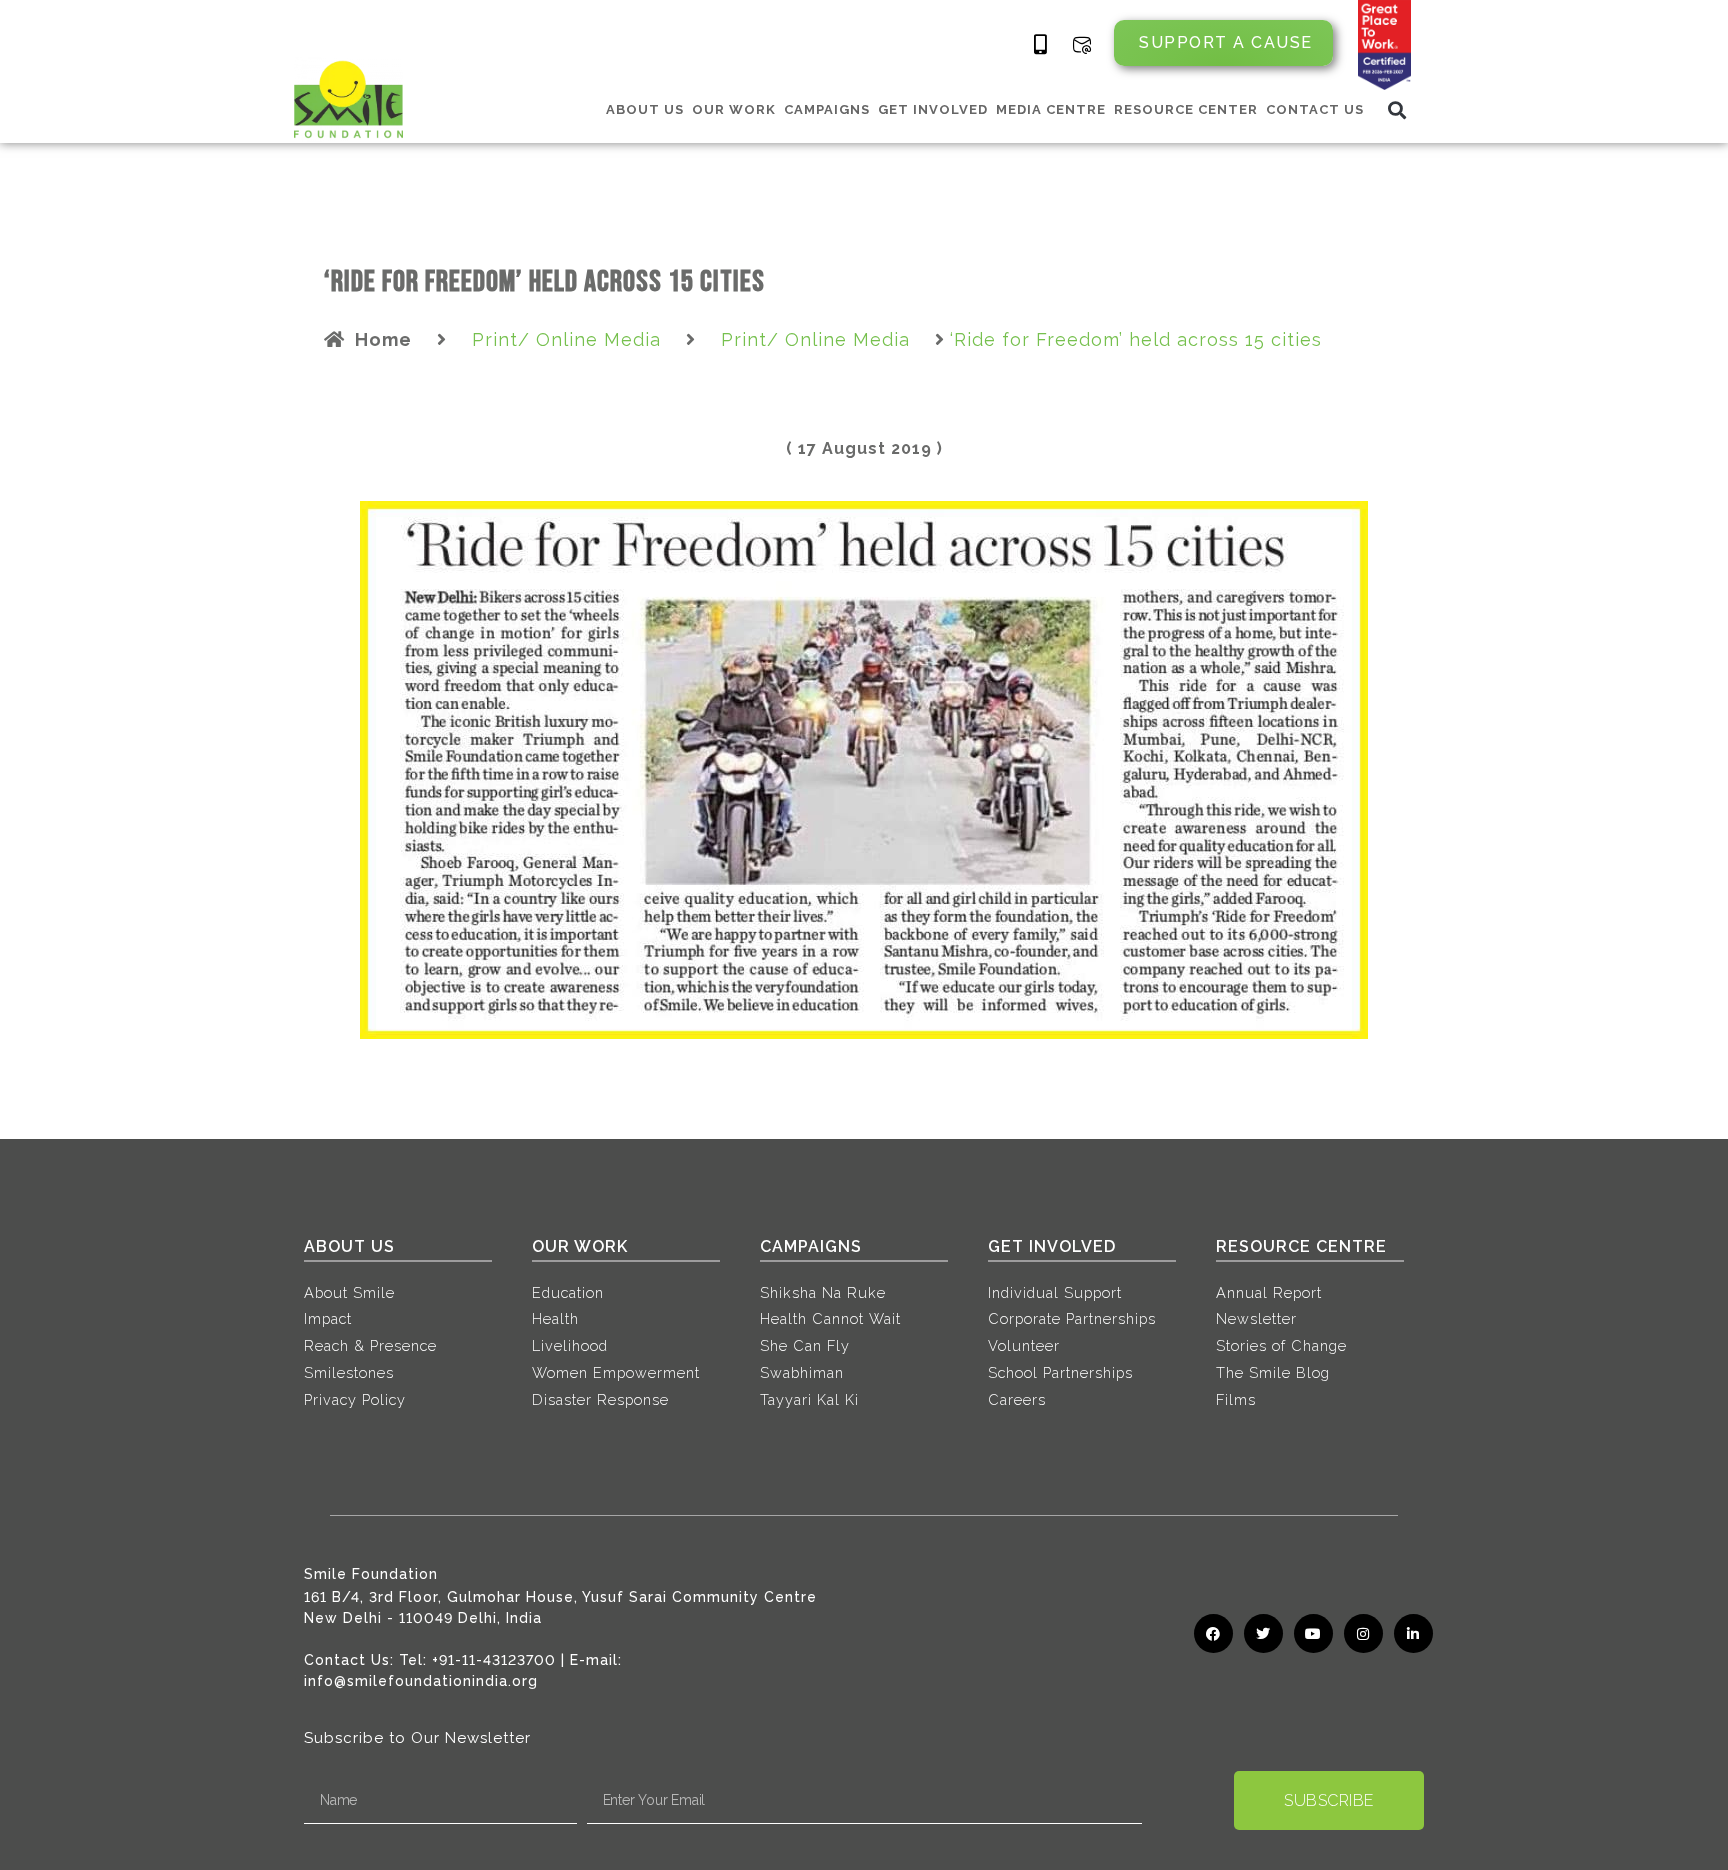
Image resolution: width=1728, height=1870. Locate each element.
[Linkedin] (1413, 1633)
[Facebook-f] (1213, 1633)
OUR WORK (734, 109)
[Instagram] (1363, 1633)
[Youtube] (1313, 1633)
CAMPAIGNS (827, 109)
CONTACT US (1315, 109)
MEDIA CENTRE (1051, 109)
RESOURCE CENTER (1186, 109)
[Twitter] (1263, 1633)
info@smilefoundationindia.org (421, 1681)
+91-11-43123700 (494, 1660)
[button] (1397, 109)
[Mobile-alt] (1041, 45)
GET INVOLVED (933, 109)
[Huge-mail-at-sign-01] (1082, 45)
